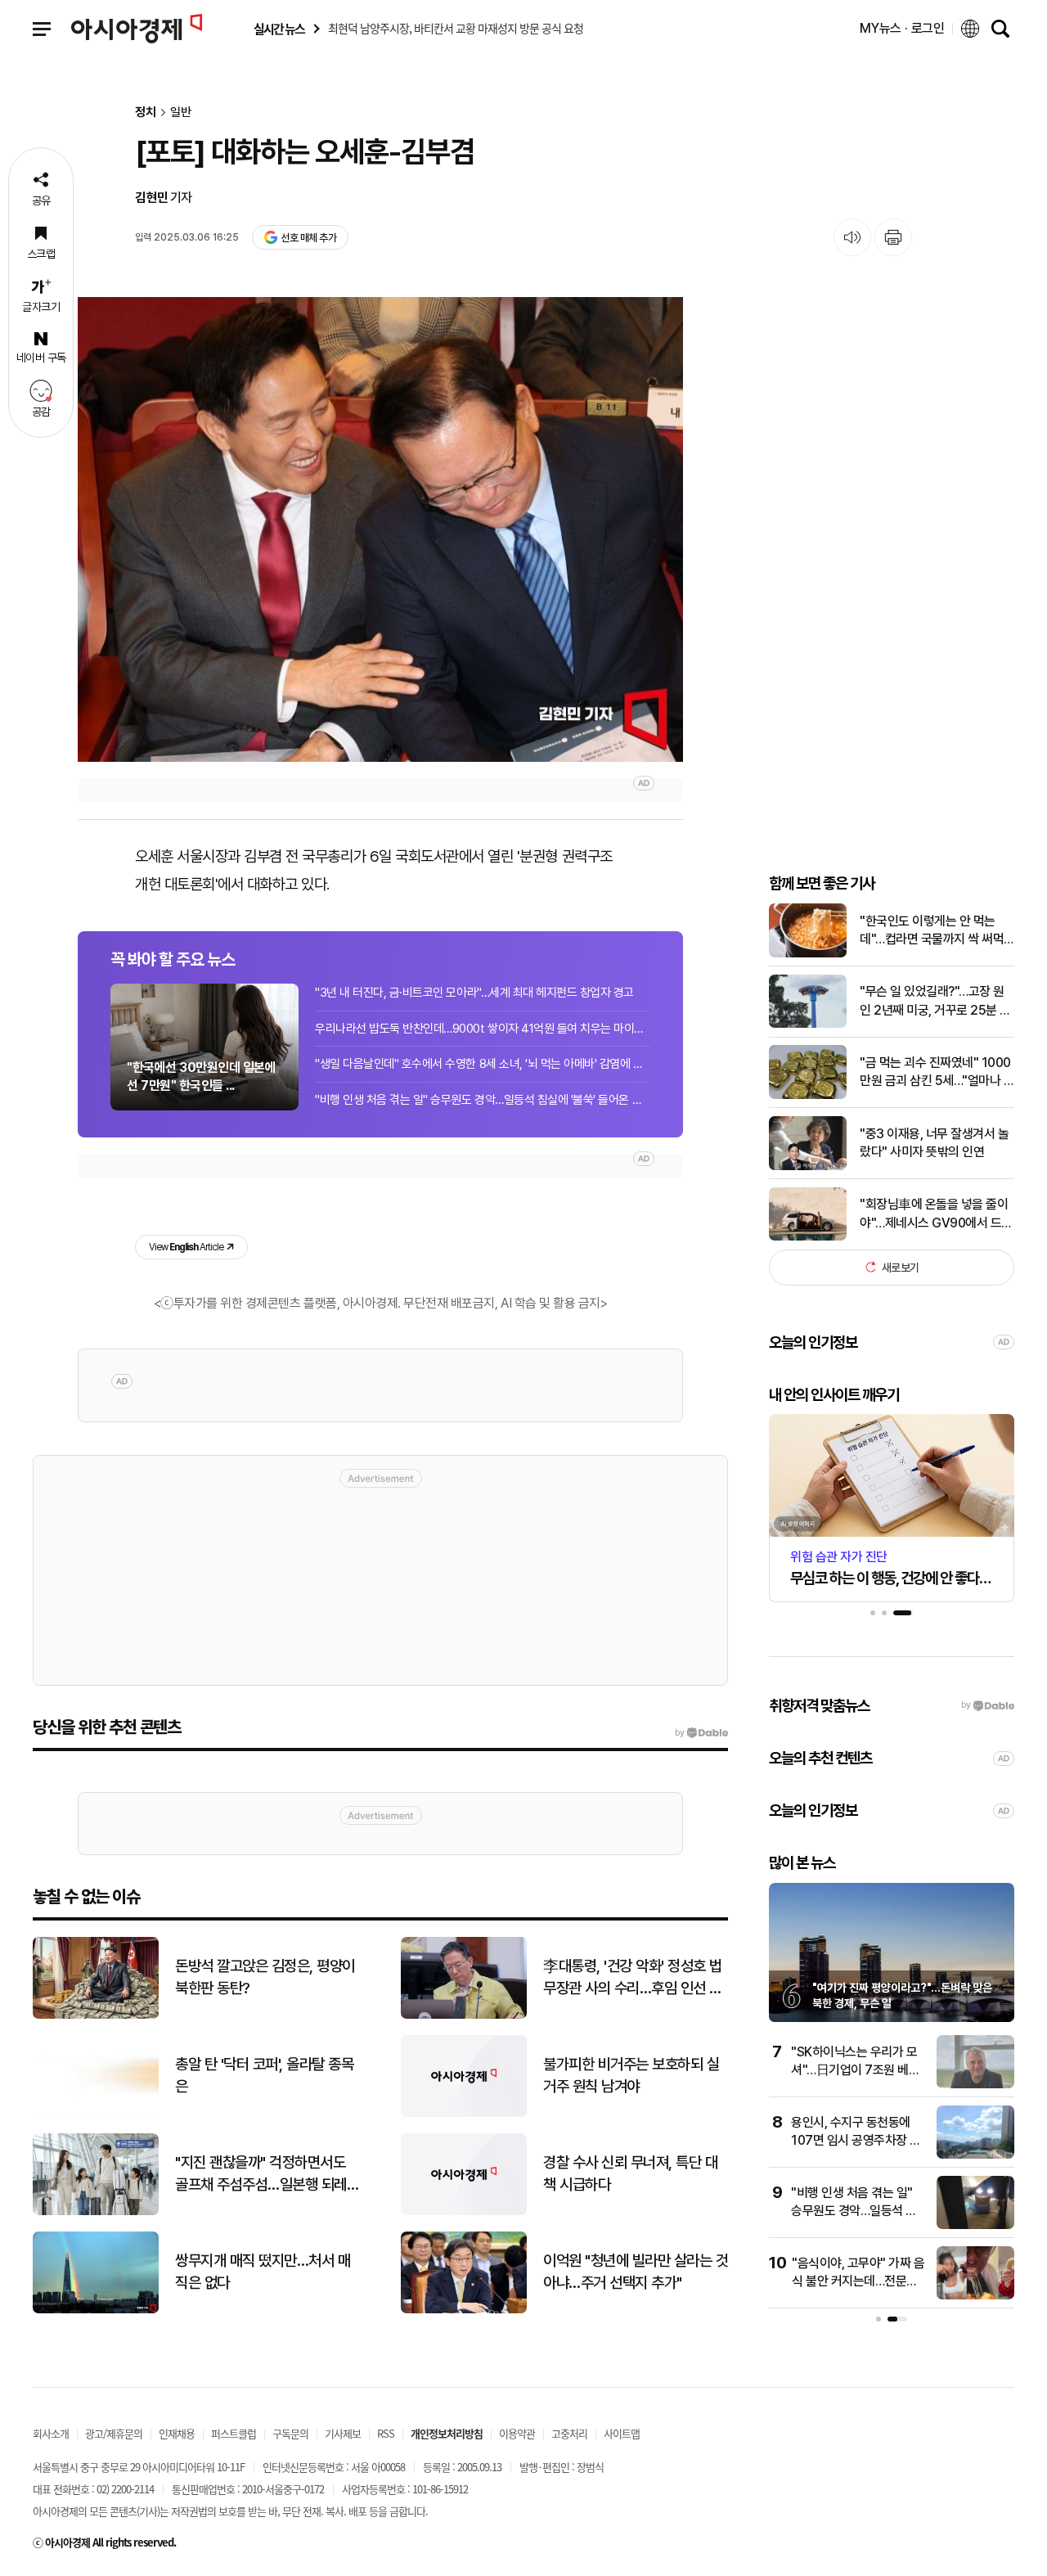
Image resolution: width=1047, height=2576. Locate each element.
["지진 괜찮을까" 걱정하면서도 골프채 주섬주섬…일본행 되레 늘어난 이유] (96, 2211)
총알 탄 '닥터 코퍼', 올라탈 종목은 (264, 2075)
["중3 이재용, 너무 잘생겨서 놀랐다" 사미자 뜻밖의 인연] (808, 1166)
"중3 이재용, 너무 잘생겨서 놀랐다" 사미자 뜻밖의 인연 (934, 1142)
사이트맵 (622, 2433)
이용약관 (517, 2433)
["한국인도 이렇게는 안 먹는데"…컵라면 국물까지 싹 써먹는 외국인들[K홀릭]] (808, 954)
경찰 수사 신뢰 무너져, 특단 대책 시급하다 (630, 2173)
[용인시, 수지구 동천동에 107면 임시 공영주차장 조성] (975, 2155)
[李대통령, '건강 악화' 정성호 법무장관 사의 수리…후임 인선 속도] (464, 2015)
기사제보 (343, 2433)
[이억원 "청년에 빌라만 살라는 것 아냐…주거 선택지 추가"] (464, 2310)
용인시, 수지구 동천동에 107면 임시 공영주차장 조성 (856, 2141)
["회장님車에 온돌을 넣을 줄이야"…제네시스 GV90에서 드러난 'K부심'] (808, 1237)
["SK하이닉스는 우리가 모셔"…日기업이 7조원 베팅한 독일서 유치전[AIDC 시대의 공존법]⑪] (975, 2085)
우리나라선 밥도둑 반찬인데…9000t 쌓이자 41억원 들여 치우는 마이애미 (483, 1029)
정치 (146, 113)
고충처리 (569, 2433)
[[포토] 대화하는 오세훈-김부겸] (380, 529)
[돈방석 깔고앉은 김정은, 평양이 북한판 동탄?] (96, 2015)
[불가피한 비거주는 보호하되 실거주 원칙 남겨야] (464, 2113)
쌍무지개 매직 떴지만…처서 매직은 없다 (263, 2272)
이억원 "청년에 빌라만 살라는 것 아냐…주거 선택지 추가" (636, 2272)
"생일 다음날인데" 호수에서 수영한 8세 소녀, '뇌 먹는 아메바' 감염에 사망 (483, 1064)
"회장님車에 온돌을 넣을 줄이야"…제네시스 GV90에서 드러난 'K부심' (936, 1214)
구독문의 (290, 2433)
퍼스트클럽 (234, 2433)
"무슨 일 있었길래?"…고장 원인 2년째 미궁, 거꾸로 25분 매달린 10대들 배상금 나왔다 (935, 1002)
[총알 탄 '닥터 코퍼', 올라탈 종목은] (96, 2113)
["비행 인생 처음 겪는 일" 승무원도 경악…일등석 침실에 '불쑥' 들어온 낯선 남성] (975, 2225)
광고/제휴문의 (114, 2433)
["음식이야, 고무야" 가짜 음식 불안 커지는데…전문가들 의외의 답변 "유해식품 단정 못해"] (975, 2296)
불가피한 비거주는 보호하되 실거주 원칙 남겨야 (631, 2075)
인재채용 (177, 2433)
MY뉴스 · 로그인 (902, 28)
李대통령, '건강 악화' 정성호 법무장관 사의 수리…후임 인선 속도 (633, 1978)
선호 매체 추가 (308, 238)
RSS (386, 2433)
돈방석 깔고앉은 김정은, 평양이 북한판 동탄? (265, 1977)
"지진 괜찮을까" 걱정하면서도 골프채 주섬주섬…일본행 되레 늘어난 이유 (261, 2174)
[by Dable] (701, 1733)
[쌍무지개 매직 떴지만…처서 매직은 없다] (96, 2310)
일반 (181, 113)
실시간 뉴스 (279, 29)
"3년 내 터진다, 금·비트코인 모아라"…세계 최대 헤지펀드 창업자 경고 (474, 993)
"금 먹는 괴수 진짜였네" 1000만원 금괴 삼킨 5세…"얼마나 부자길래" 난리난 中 (937, 1073)
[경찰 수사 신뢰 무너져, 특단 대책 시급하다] (464, 2211)
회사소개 (51, 2433)
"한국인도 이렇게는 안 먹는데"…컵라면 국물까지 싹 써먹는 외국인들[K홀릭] (932, 931)
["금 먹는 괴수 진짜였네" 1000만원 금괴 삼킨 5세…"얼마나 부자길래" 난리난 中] (808, 1095)
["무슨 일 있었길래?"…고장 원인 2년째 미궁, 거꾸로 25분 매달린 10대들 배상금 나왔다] (808, 1024)
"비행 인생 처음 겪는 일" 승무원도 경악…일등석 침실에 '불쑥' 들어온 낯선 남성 (483, 1100)
